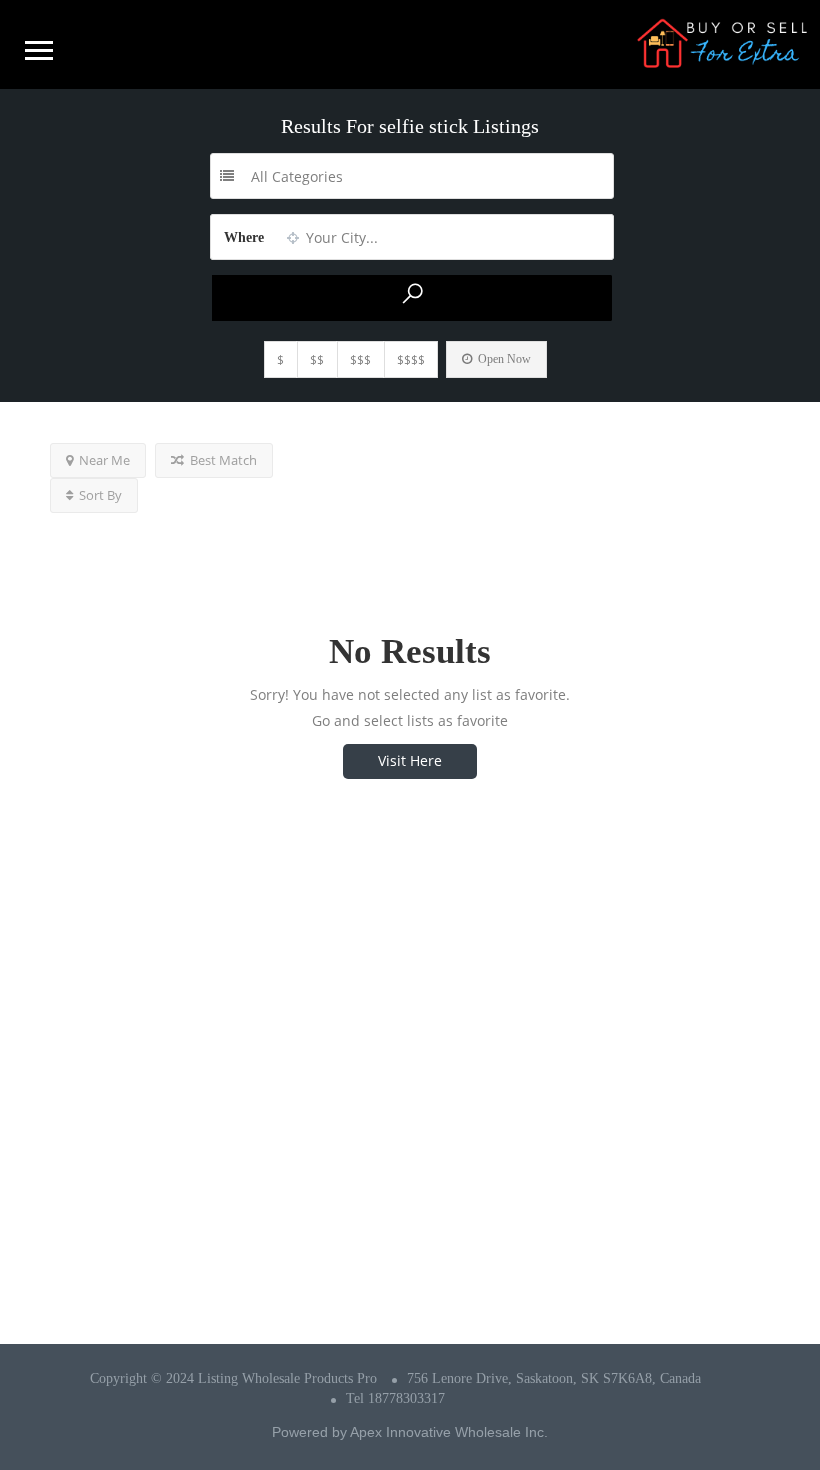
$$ (317, 359)
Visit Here (410, 760)
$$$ (360, 359)
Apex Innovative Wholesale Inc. (449, 1432)
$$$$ (411, 359)
